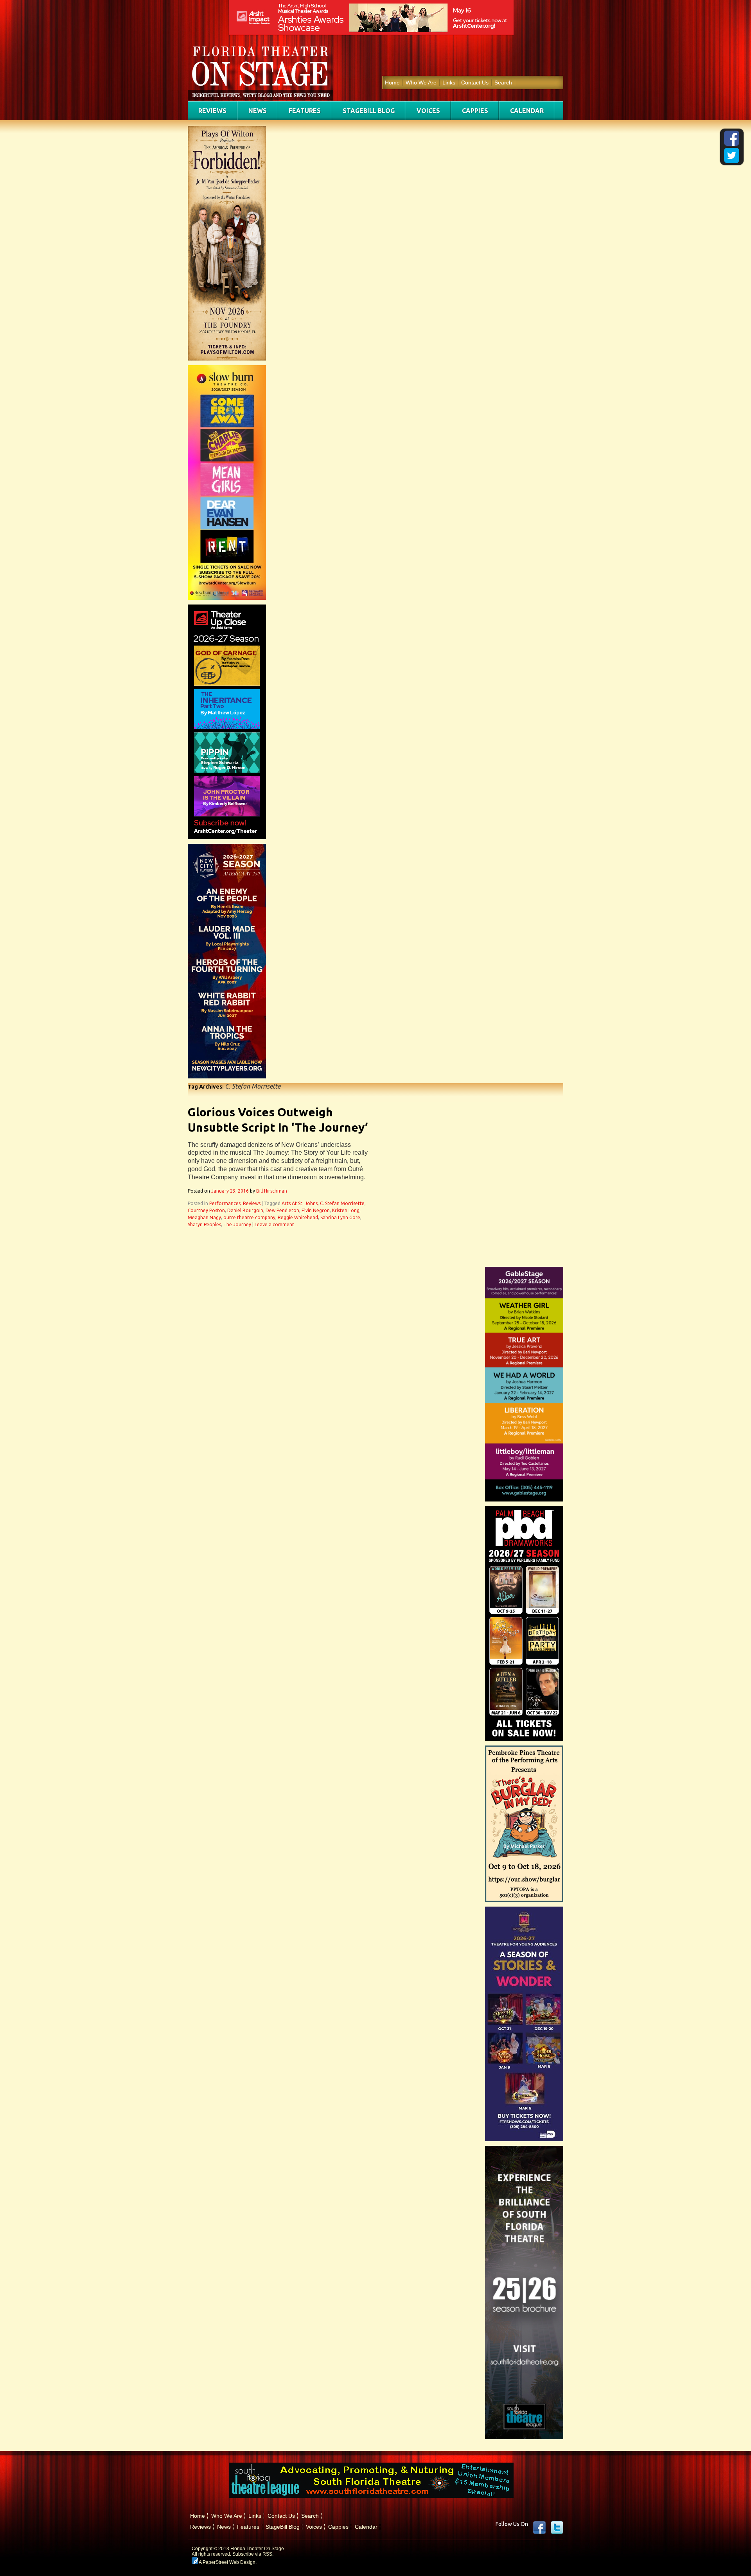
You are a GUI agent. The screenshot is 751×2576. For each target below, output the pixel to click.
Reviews (212, 111)
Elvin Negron (316, 1210)
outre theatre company (249, 1217)
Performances (225, 1203)
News (258, 111)
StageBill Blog (369, 111)
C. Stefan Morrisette (342, 1203)
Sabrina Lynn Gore (340, 1217)
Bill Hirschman (272, 1191)
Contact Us (475, 83)
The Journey (237, 1224)
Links (449, 83)
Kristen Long (346, 1210)
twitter (557, 2528)
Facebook (539, 2528)
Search (503, 83)
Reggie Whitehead (298, 1217)
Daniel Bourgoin (245, 1210)
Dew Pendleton (282, 1210)
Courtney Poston (206, 1210)
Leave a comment (274, 1224)
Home (392, 83)
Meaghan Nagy (204, 1217)
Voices (428, 111)
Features (305, 111)
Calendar (527, 111)
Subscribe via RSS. (253, 2554)
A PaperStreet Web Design (227, 2562)
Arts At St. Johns (300, 1203)
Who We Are (421, 83)
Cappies (475, 111)
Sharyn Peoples (204, 1224)
